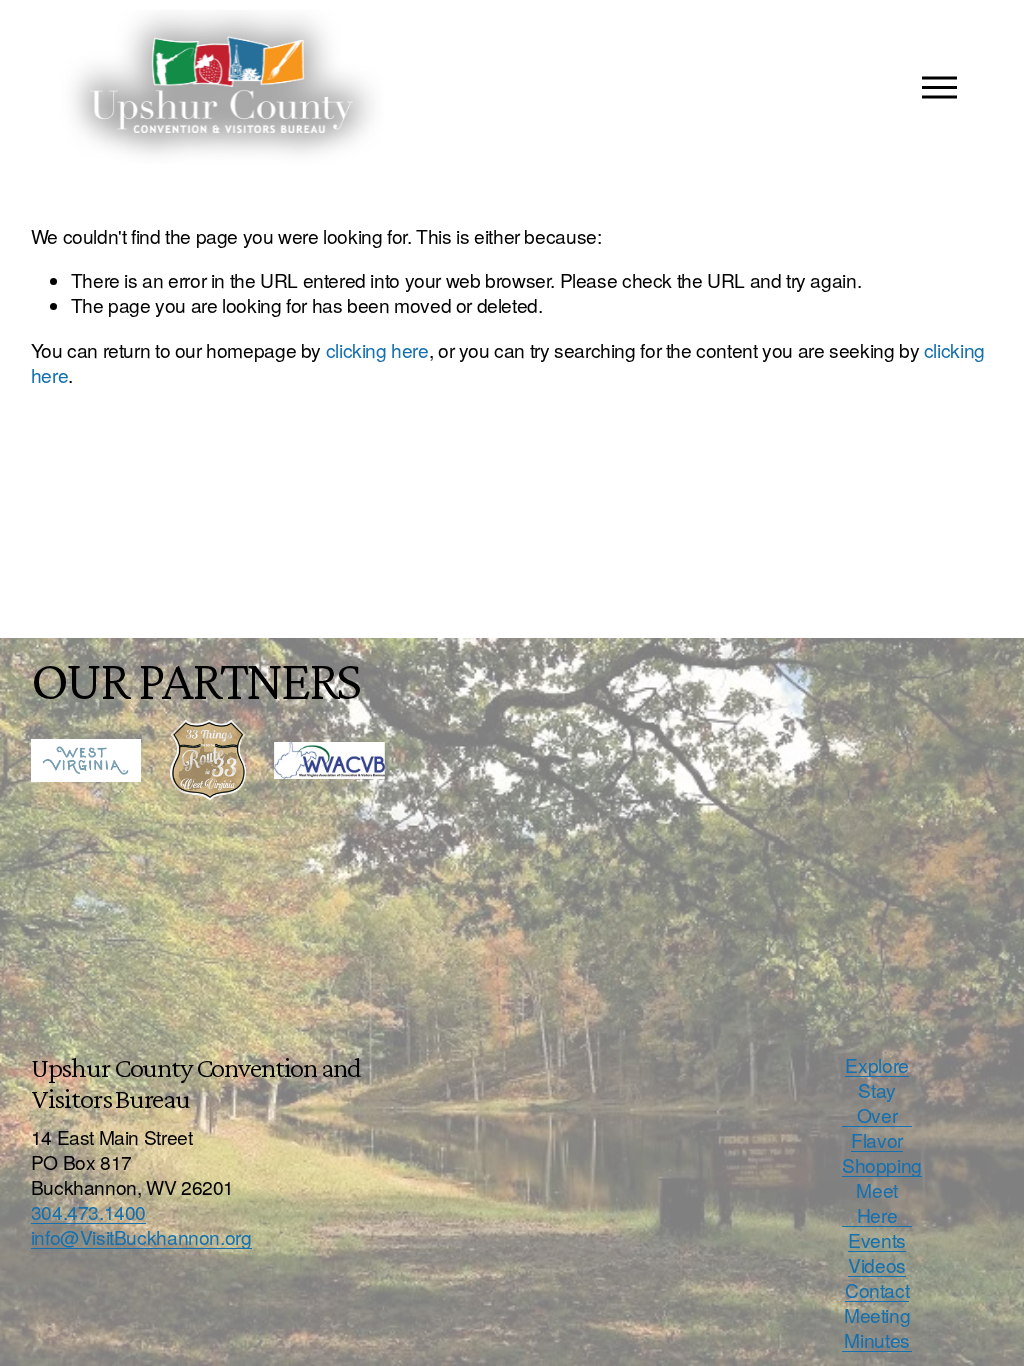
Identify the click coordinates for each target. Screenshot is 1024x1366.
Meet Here (876, 1202)
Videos (877, 1264)
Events (877, 1239)
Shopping (882, 1164)
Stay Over (877, 1102)
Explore (876, 1064)
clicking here (377, 349)
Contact (877, 1289)
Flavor (877, 1139)
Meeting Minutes (877, 1327)
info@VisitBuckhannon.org (141, 1236)
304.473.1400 (88, 1211)
